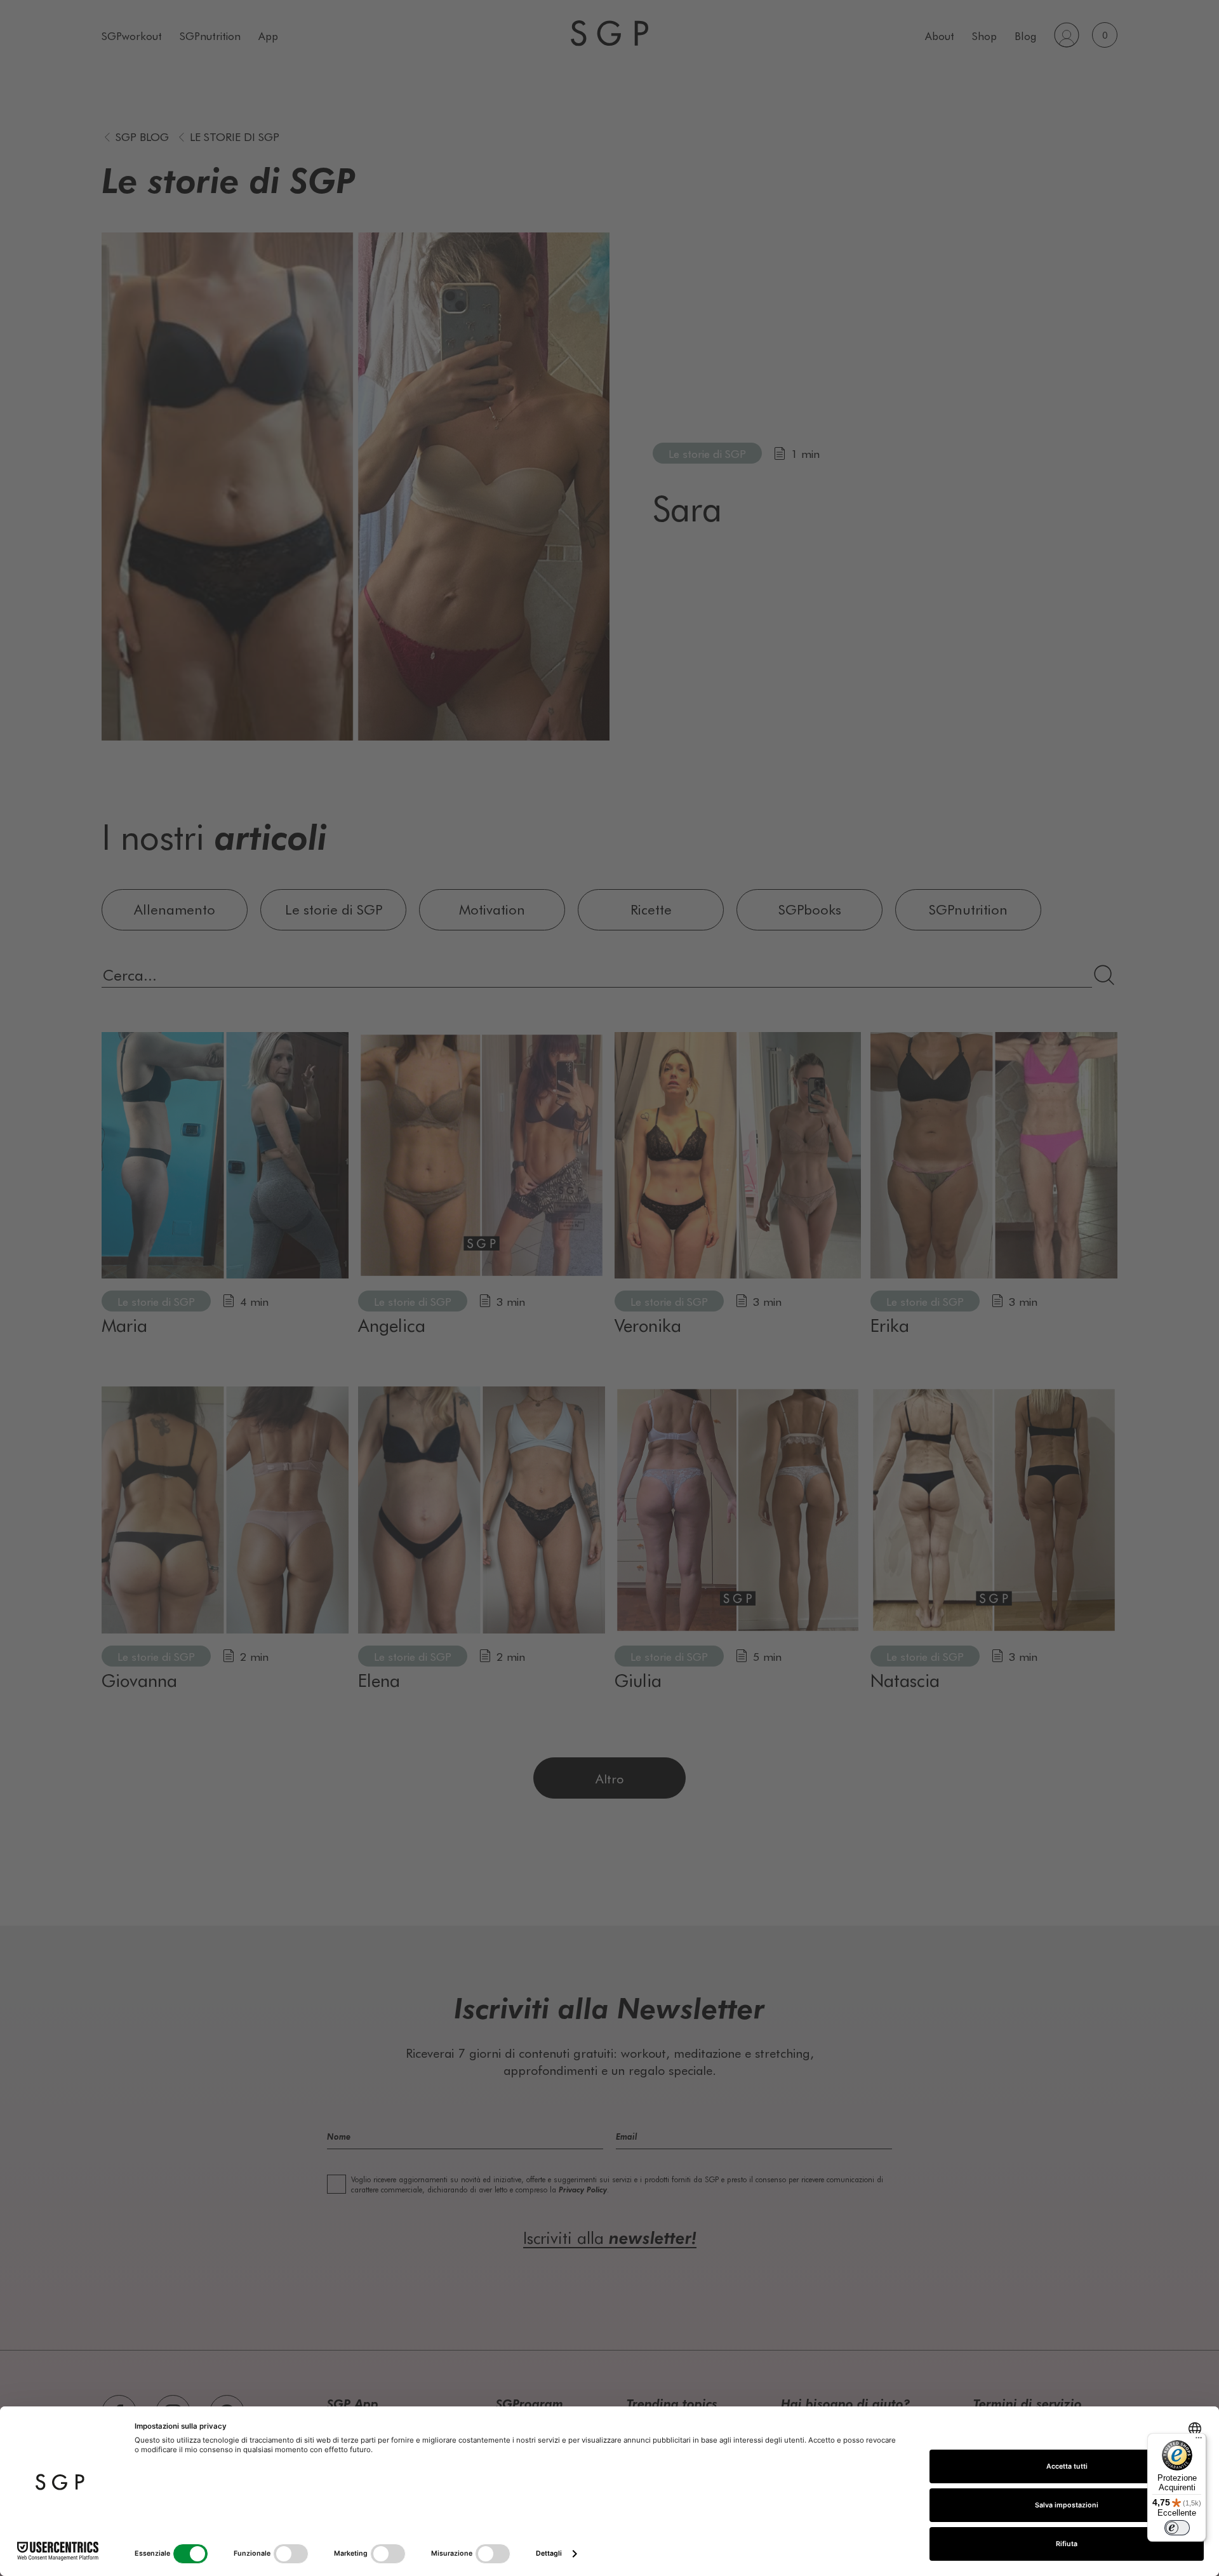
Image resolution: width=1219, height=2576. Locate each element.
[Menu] (1199, 2441)
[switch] (1177, 2528)
